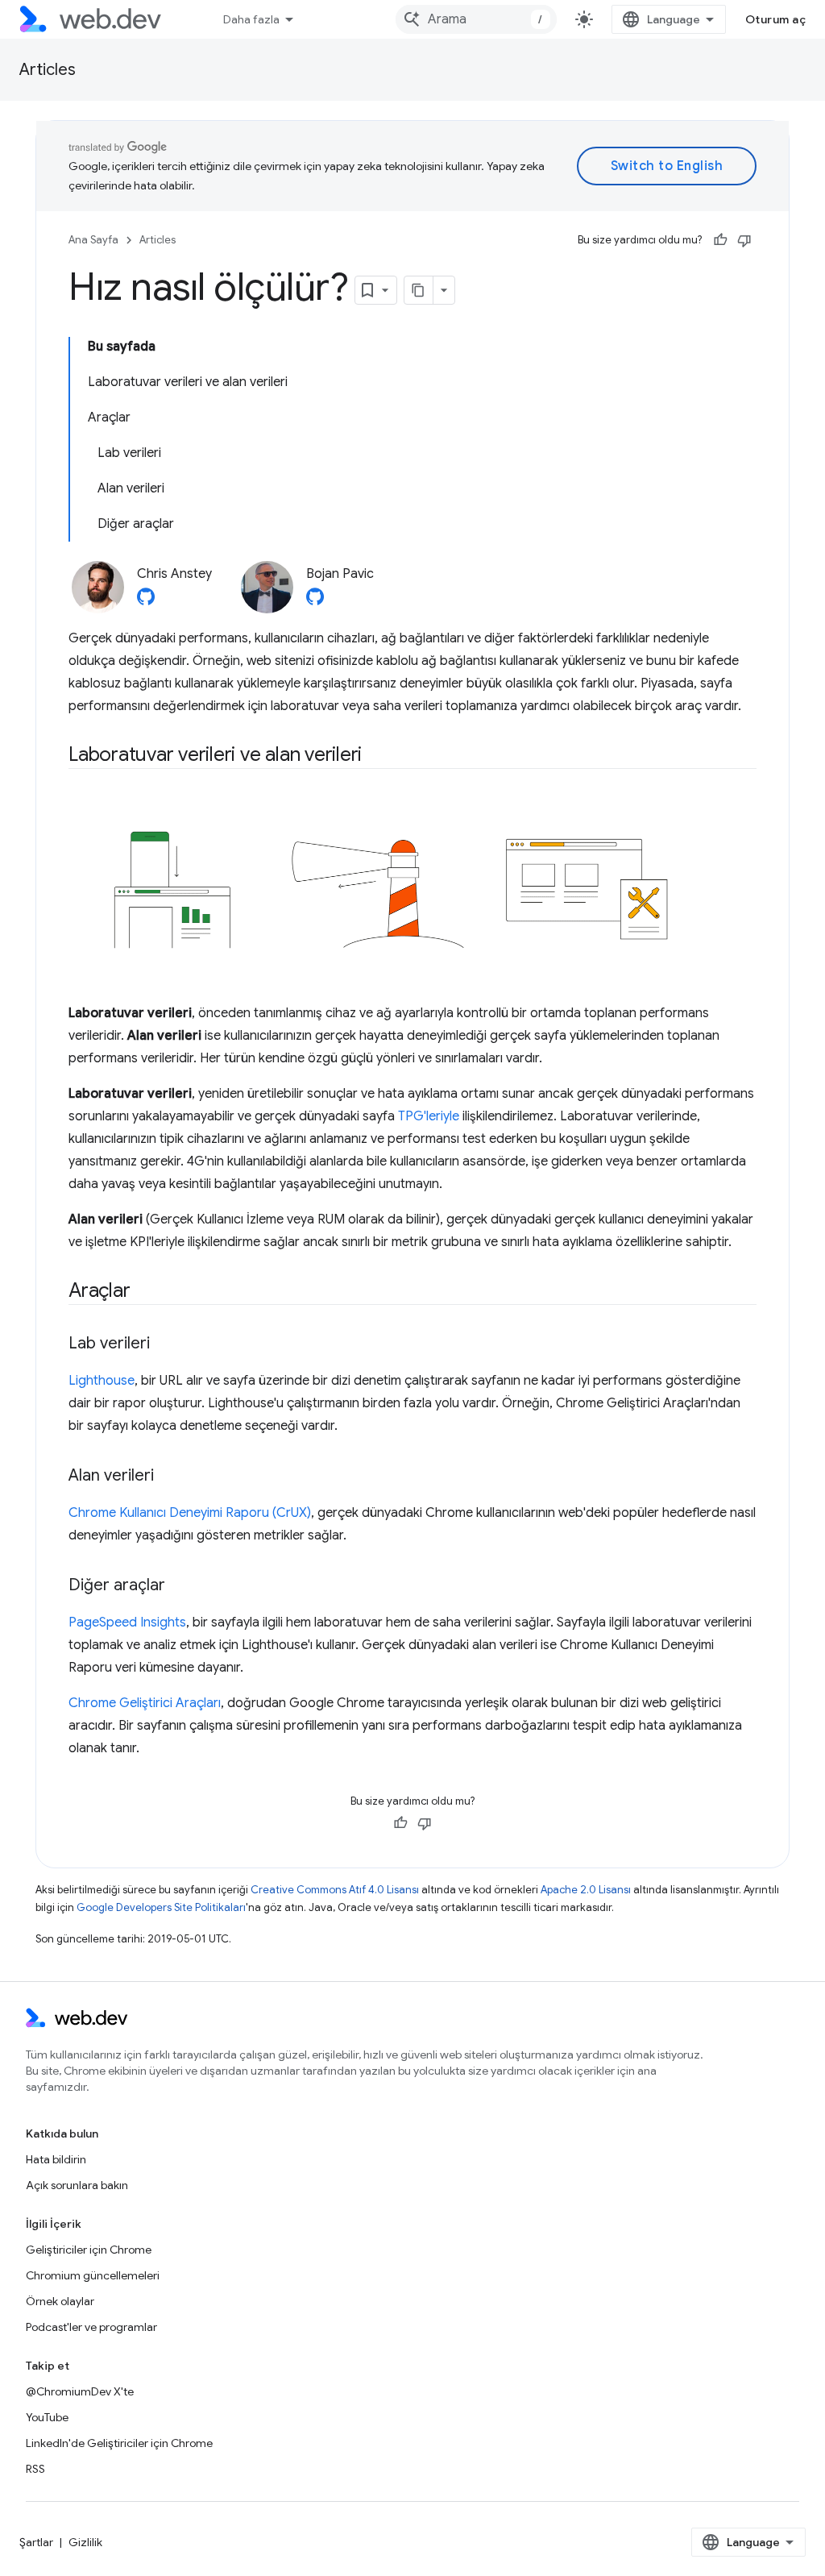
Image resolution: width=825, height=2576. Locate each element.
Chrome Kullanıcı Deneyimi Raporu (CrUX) (190, 1513)
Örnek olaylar (60, 2301)
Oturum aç (776, 19)
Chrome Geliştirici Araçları (145, 1703)
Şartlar (36, 2542)
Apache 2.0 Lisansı (586, 1890)
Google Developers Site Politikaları (161, 1907)
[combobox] (476, 19)
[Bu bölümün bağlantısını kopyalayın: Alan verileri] (168, 1476)
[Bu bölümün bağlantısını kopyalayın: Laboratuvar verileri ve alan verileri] (376, 756)
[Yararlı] (720, 240)
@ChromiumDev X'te (80, 2391)
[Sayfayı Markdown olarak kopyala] (419, 290)
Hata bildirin (56, 2159)
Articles (48, 70)
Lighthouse (102, 1381)
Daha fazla (251, 19)
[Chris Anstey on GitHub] (146, 601)
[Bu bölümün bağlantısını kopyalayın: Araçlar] (144, 1291)
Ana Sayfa (93, 240)
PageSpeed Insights (127, 1622)
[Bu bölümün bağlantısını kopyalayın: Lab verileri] (164, 1344)
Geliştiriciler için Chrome (89, 2250)
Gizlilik (85, 2542)
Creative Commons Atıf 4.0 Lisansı (335, 1890)
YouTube (47, 2417)
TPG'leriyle (429, 1116)
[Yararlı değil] (744, 240)
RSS (35, 2469)
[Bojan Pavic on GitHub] (315, 601)
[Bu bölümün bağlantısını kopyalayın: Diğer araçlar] (180, 1585)
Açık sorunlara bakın (77, 2185)
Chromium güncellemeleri (93, 2275)
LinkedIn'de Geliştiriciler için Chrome (119, 2443)
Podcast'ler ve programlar (91, 2327)
